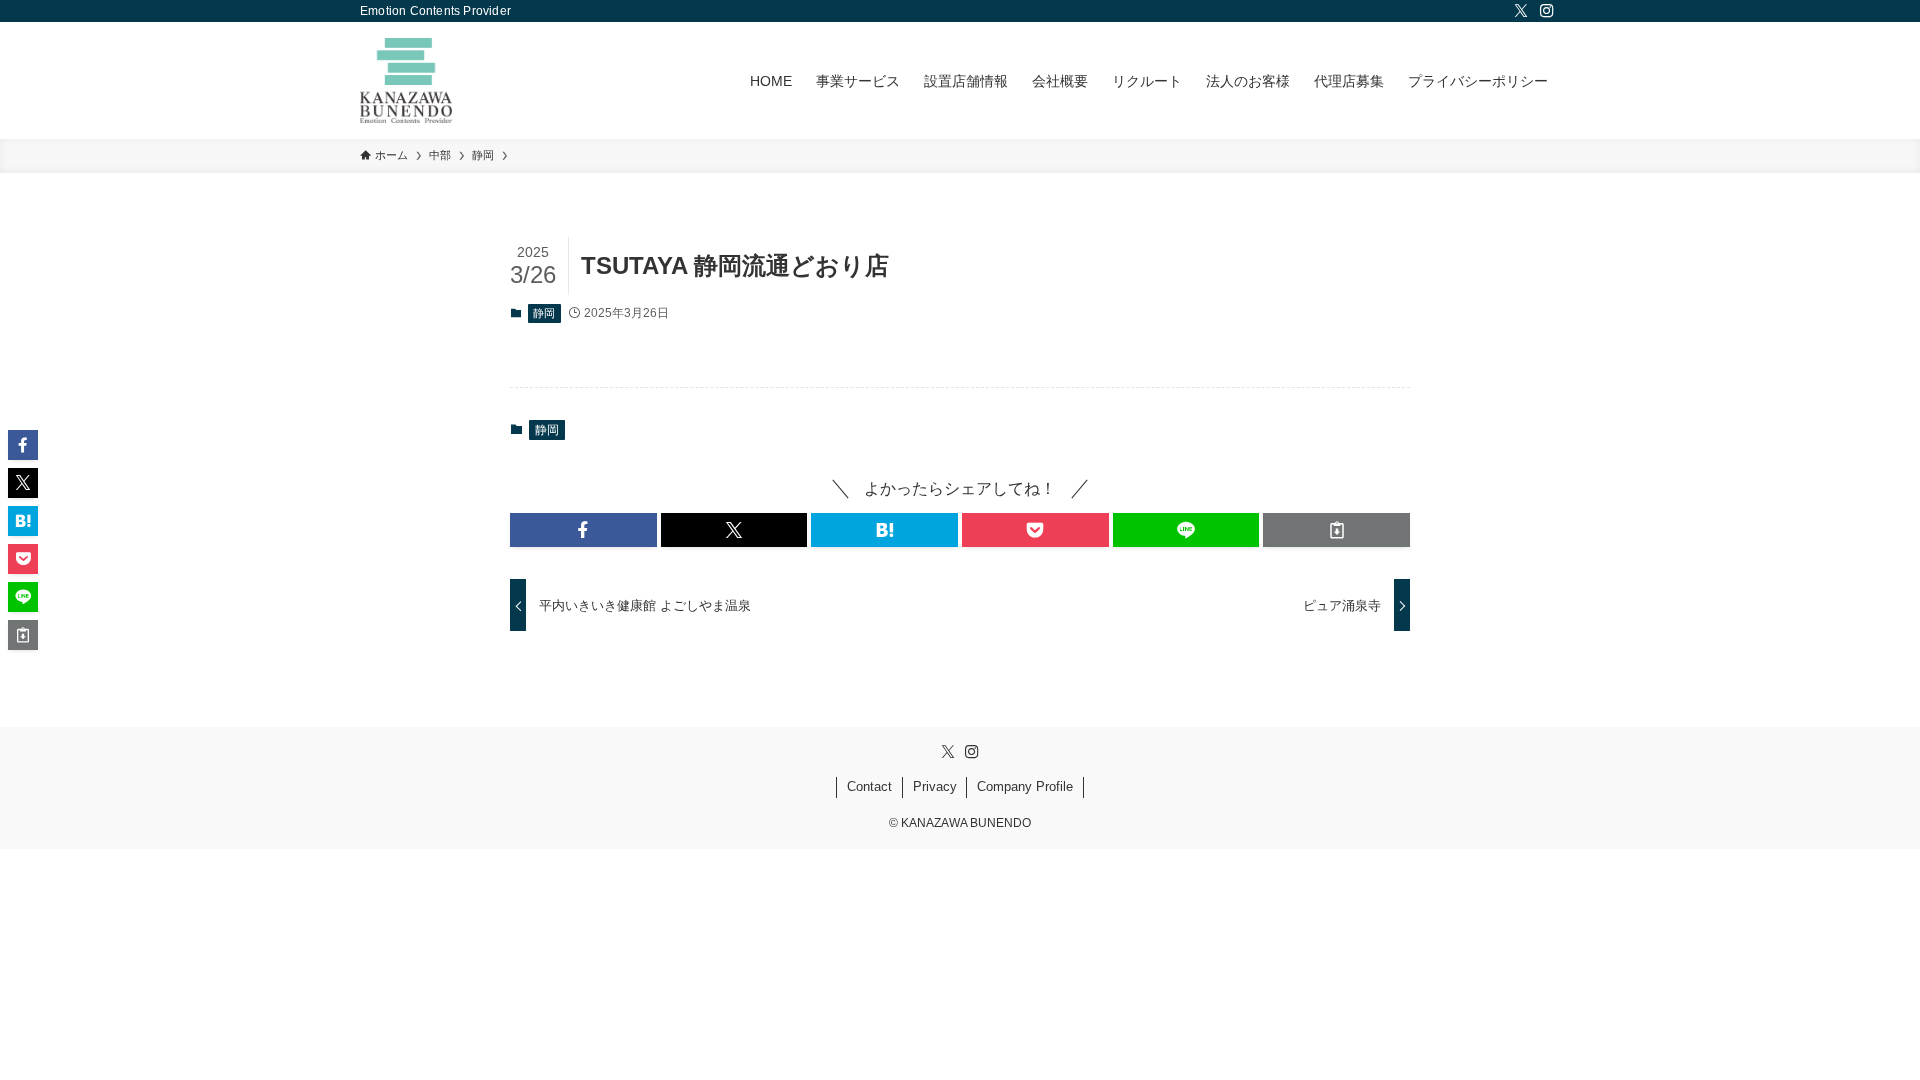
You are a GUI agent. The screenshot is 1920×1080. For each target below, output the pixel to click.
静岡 (544, 313)
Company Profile (1025, 786)
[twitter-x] (1521, 11)
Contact (869, 786)
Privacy (935, 786)
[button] (583, 530)
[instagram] (1547, 11)
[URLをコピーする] (1336, 530)
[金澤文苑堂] (406, 80)
